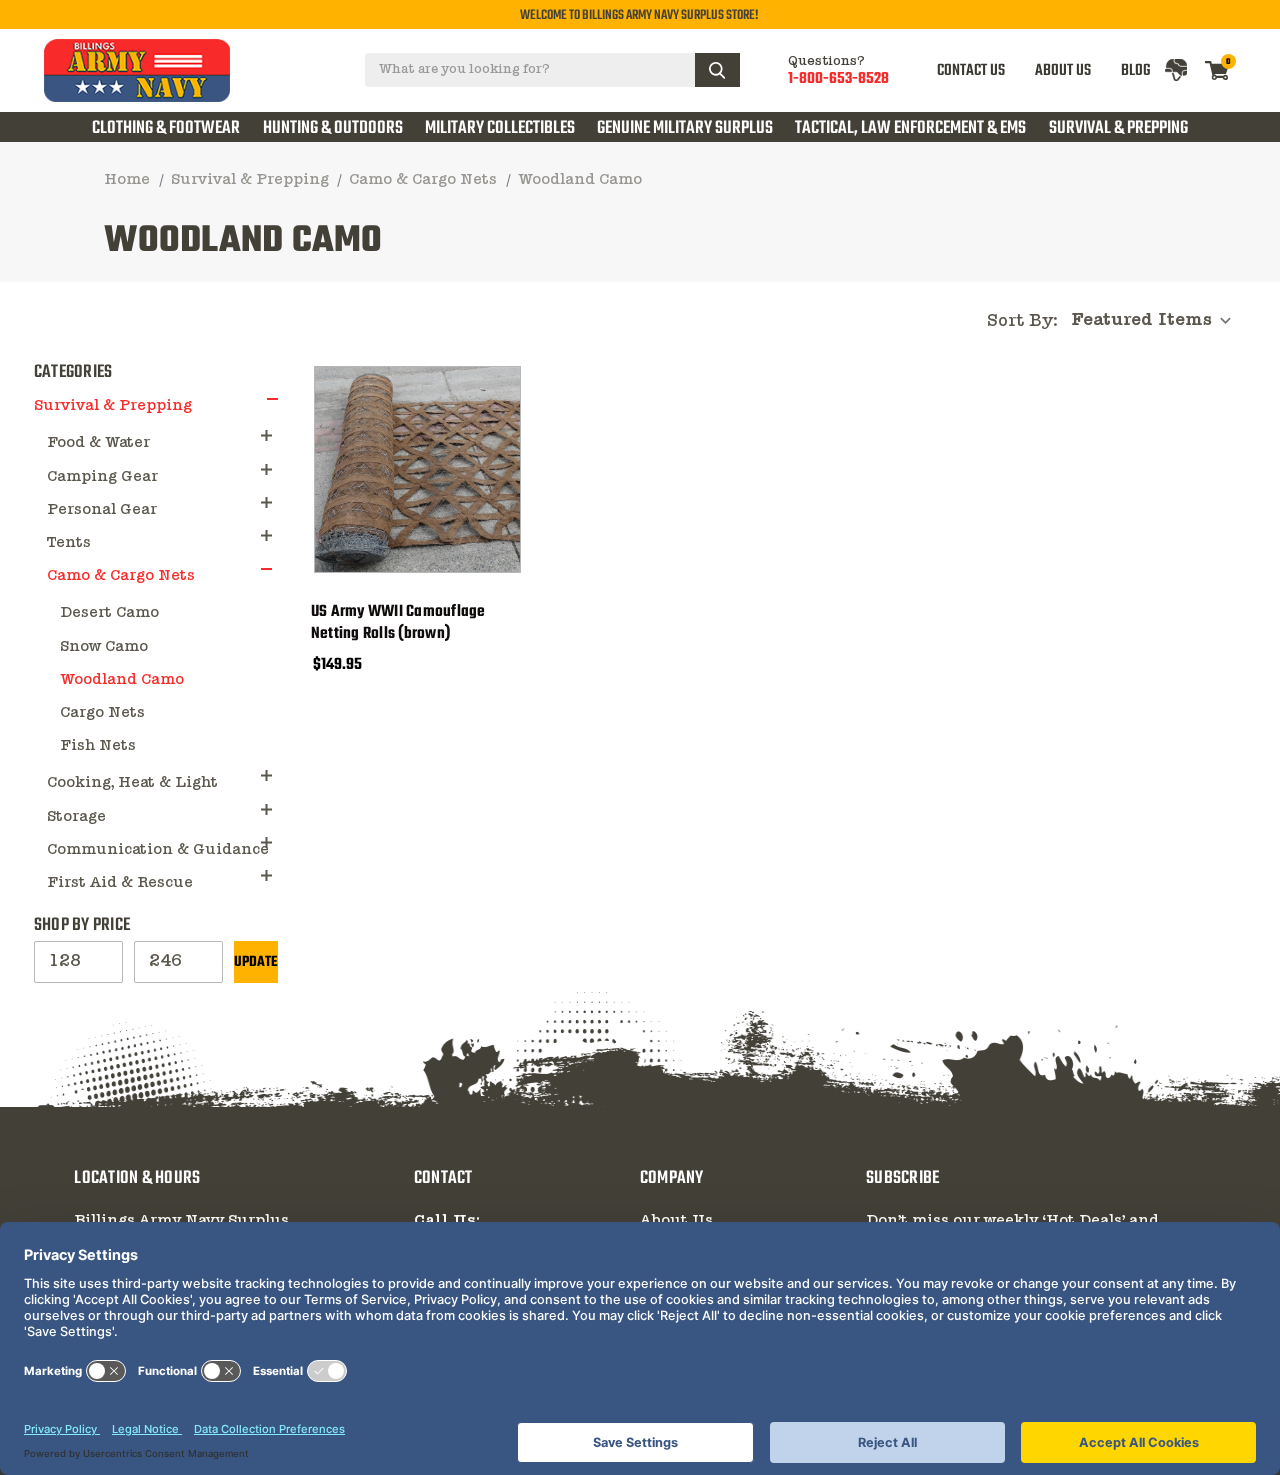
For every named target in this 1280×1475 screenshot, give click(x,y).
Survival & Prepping (1118, 128)
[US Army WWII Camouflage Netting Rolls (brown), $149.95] (417, 469)
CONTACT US (971, 70)
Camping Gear (102, 477)
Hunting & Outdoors (333, 128)
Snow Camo (104, 647)
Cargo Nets (102, 713)
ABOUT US (1063, 70)
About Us (676, 1221)
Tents (69, 543)
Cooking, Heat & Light (132, 783)
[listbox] (1157, 320)
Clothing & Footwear (166, 128)
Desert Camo (109, 613)
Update (256, 962)
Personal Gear (102, 510)
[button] (272, 398)
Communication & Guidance (158, 850)
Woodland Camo (122, 680)
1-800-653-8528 (838, 79)
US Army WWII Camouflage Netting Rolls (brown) (398, 622)
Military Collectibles (500, 128)
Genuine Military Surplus (685, 128)
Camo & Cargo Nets (121, 576)
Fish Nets (98, 746)
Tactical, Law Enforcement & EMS (910, 128)
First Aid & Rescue (120, 883)
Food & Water (98, 443)
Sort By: (1022, 321)
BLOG (1135, 70)
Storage (76, 817)
